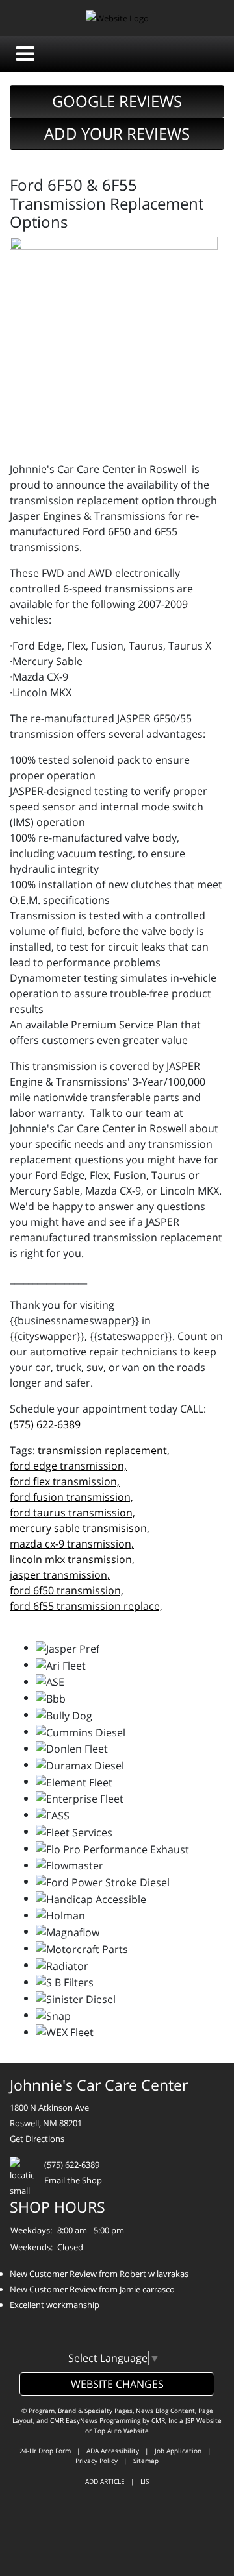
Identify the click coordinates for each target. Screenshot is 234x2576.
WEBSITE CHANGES (117, 2384)
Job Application (178, 2451)
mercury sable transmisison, (80, 1528)
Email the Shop (73, 2180)
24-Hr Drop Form (45, 2451)
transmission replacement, (104, 1450)
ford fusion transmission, (71, 1497)
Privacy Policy (97, 2461)
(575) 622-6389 (45, 1424)
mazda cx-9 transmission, (72, 1544)
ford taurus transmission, (72, 1513)
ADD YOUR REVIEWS (117, 133)
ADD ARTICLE (105, 2481)
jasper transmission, (60, 1575)
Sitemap (146, 2461)
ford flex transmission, (65, 1481)
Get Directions (37, 2139)
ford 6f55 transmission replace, (86, 1606)
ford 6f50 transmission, (67, 1590)
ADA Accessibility (113, 2451)
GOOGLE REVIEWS (117, 101)
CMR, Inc (164, 2420)
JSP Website (203, 2420)
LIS (145, 2481)
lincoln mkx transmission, (72, 1559)
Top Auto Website (121, 2431)
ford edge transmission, (68, 1466)
